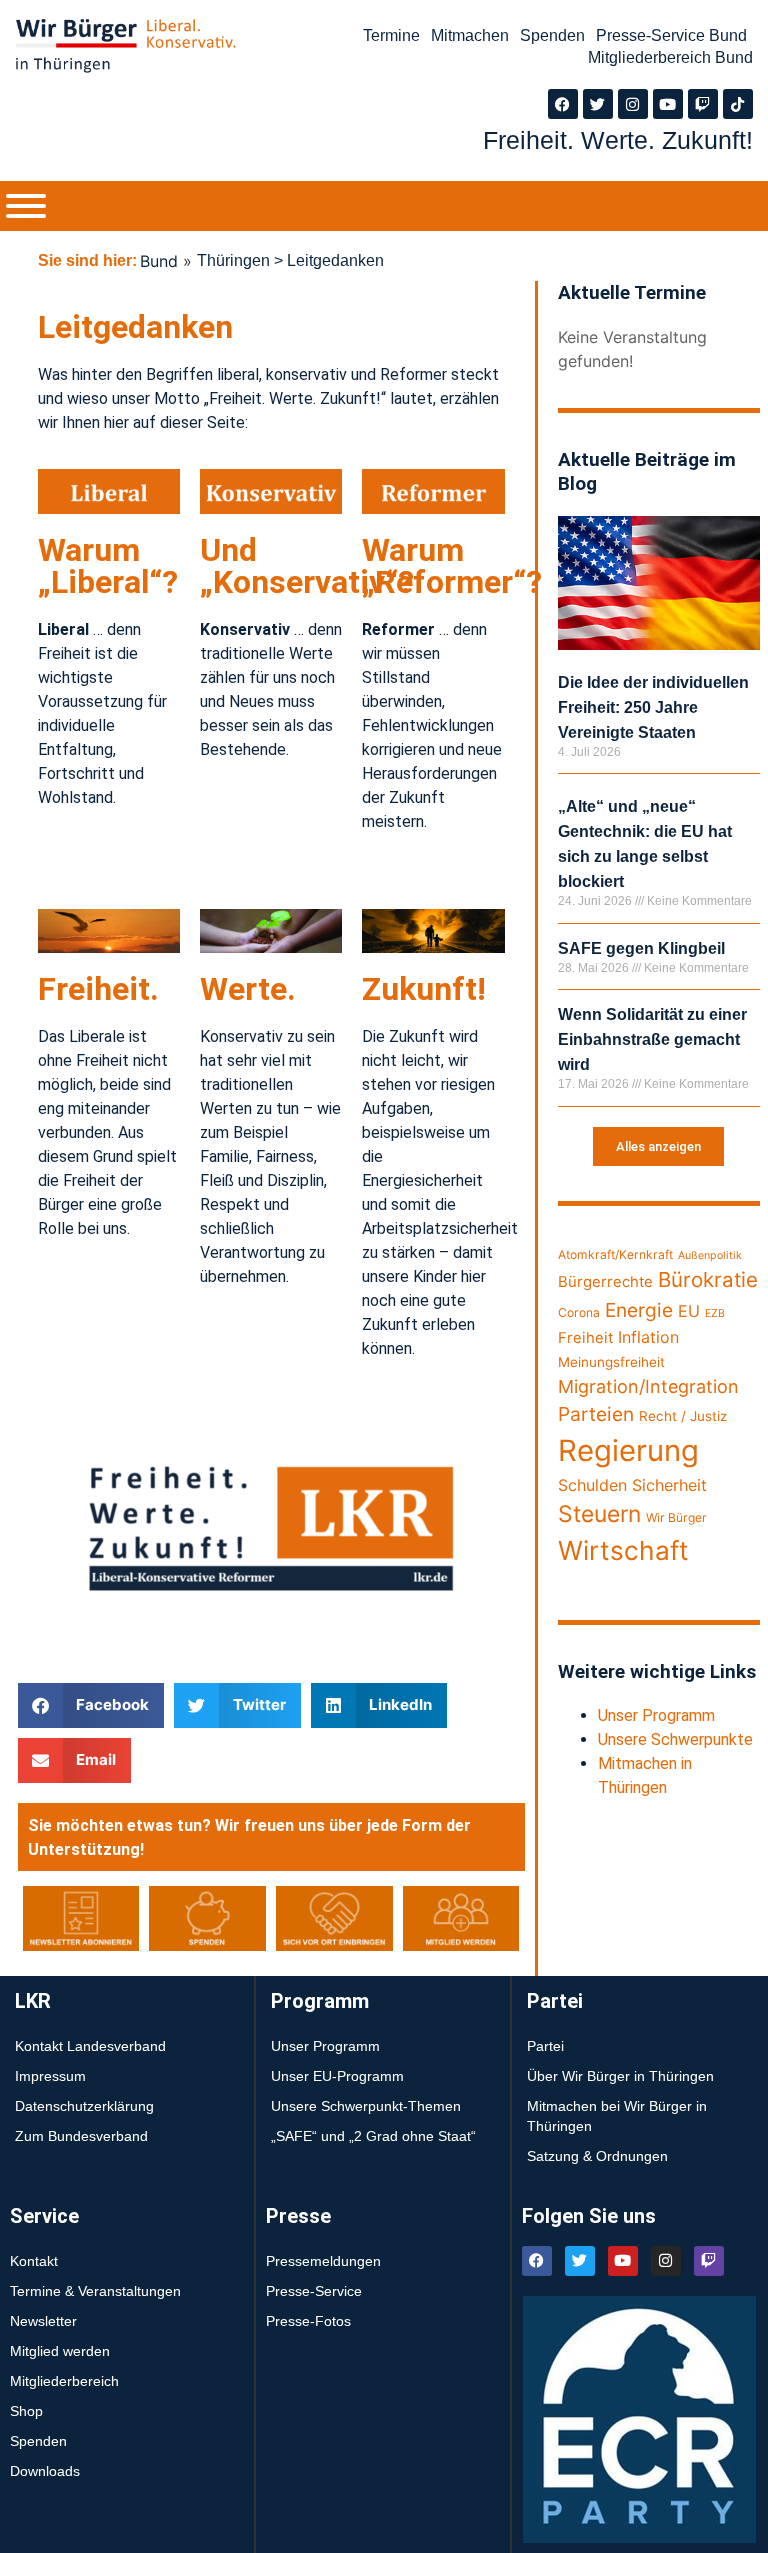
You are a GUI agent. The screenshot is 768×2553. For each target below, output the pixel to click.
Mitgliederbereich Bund (670, 57)
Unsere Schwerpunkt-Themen (366, 2106)
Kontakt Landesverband (90, 2046)
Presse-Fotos (308, 2321)
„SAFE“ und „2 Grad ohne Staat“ (373, 2136)
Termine (391, 35)
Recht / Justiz (683, 1416)
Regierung (628, 1450)
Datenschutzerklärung (84, 2106)
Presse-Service (314, 2291)
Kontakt (34, 2261)
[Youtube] (668, 104)
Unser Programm (656, 1715)
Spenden (552, 35)
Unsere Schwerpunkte (675, 1739)
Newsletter (43, 2321)
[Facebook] (563, 104)
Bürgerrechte (605, 1282)
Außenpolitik (710, 1255)
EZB (715, 1313)
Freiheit (585, 1338)
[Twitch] (703, 104)
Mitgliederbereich (64, 2381)
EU (689, 1311)
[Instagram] (633, 104)
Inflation (648, 1337)
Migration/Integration (648, 1386)
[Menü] (26, 206)
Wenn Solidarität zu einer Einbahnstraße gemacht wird (652, 1039)
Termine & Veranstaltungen (95, 2291)
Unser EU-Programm (337, 2076)
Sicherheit (669, 1485)
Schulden (592, 1485)
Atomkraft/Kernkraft (615, 1254)
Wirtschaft (623, 1550)
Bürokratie (708, 1279)
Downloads (45, 2471)
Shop (26, 2411)
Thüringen (233, 260)
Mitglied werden (60, 2351)
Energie (639, 1310)
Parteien (596, 1414)
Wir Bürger (676, 1517)
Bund (159, 261)
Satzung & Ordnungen (597, 2156)
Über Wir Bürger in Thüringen (620, 2076)
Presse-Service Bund (671, 35)
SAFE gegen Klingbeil (641, 948)
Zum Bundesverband (81, 2136)
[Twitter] (598, 104)
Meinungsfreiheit (611, 1362)
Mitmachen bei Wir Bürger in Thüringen (617, 2116)
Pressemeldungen (323, 2261)
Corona (579, 1312)
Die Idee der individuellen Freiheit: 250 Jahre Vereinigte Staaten (653, 707)
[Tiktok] (738, 104)
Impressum (50, 2076)
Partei (545, 2046)
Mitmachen (470, 35)
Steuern (599, 1514)
